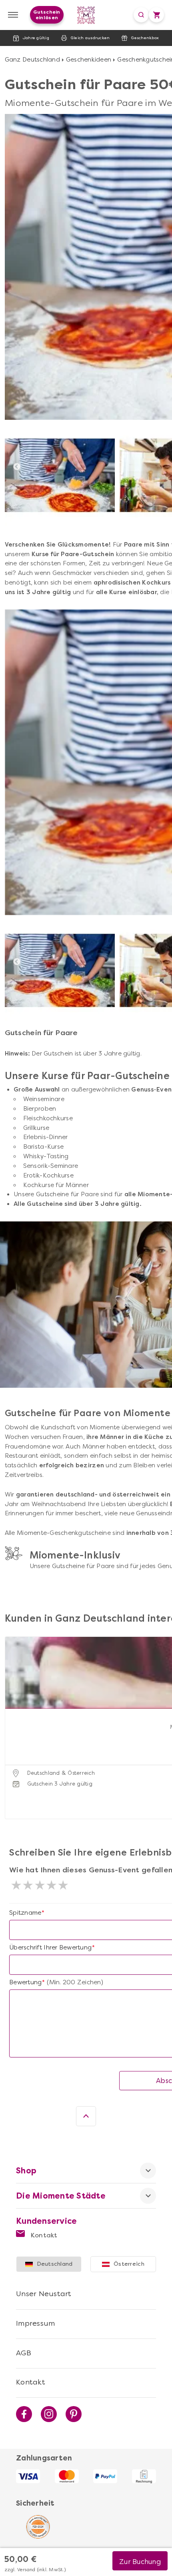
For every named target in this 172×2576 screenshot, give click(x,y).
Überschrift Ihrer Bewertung (50, 1947)
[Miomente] (86, 15)
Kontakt (43, 2235)
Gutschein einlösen (47, 15)
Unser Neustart (44, 2294)
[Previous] (17, 467)
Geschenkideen (89, 60)
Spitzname (25, 1913)
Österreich (129, 2264)
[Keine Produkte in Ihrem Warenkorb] (156, 15)
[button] (13, 1718)
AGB (24, 2353)
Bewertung (25, 1982)
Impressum (35, 2323)
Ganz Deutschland (32, 60)
